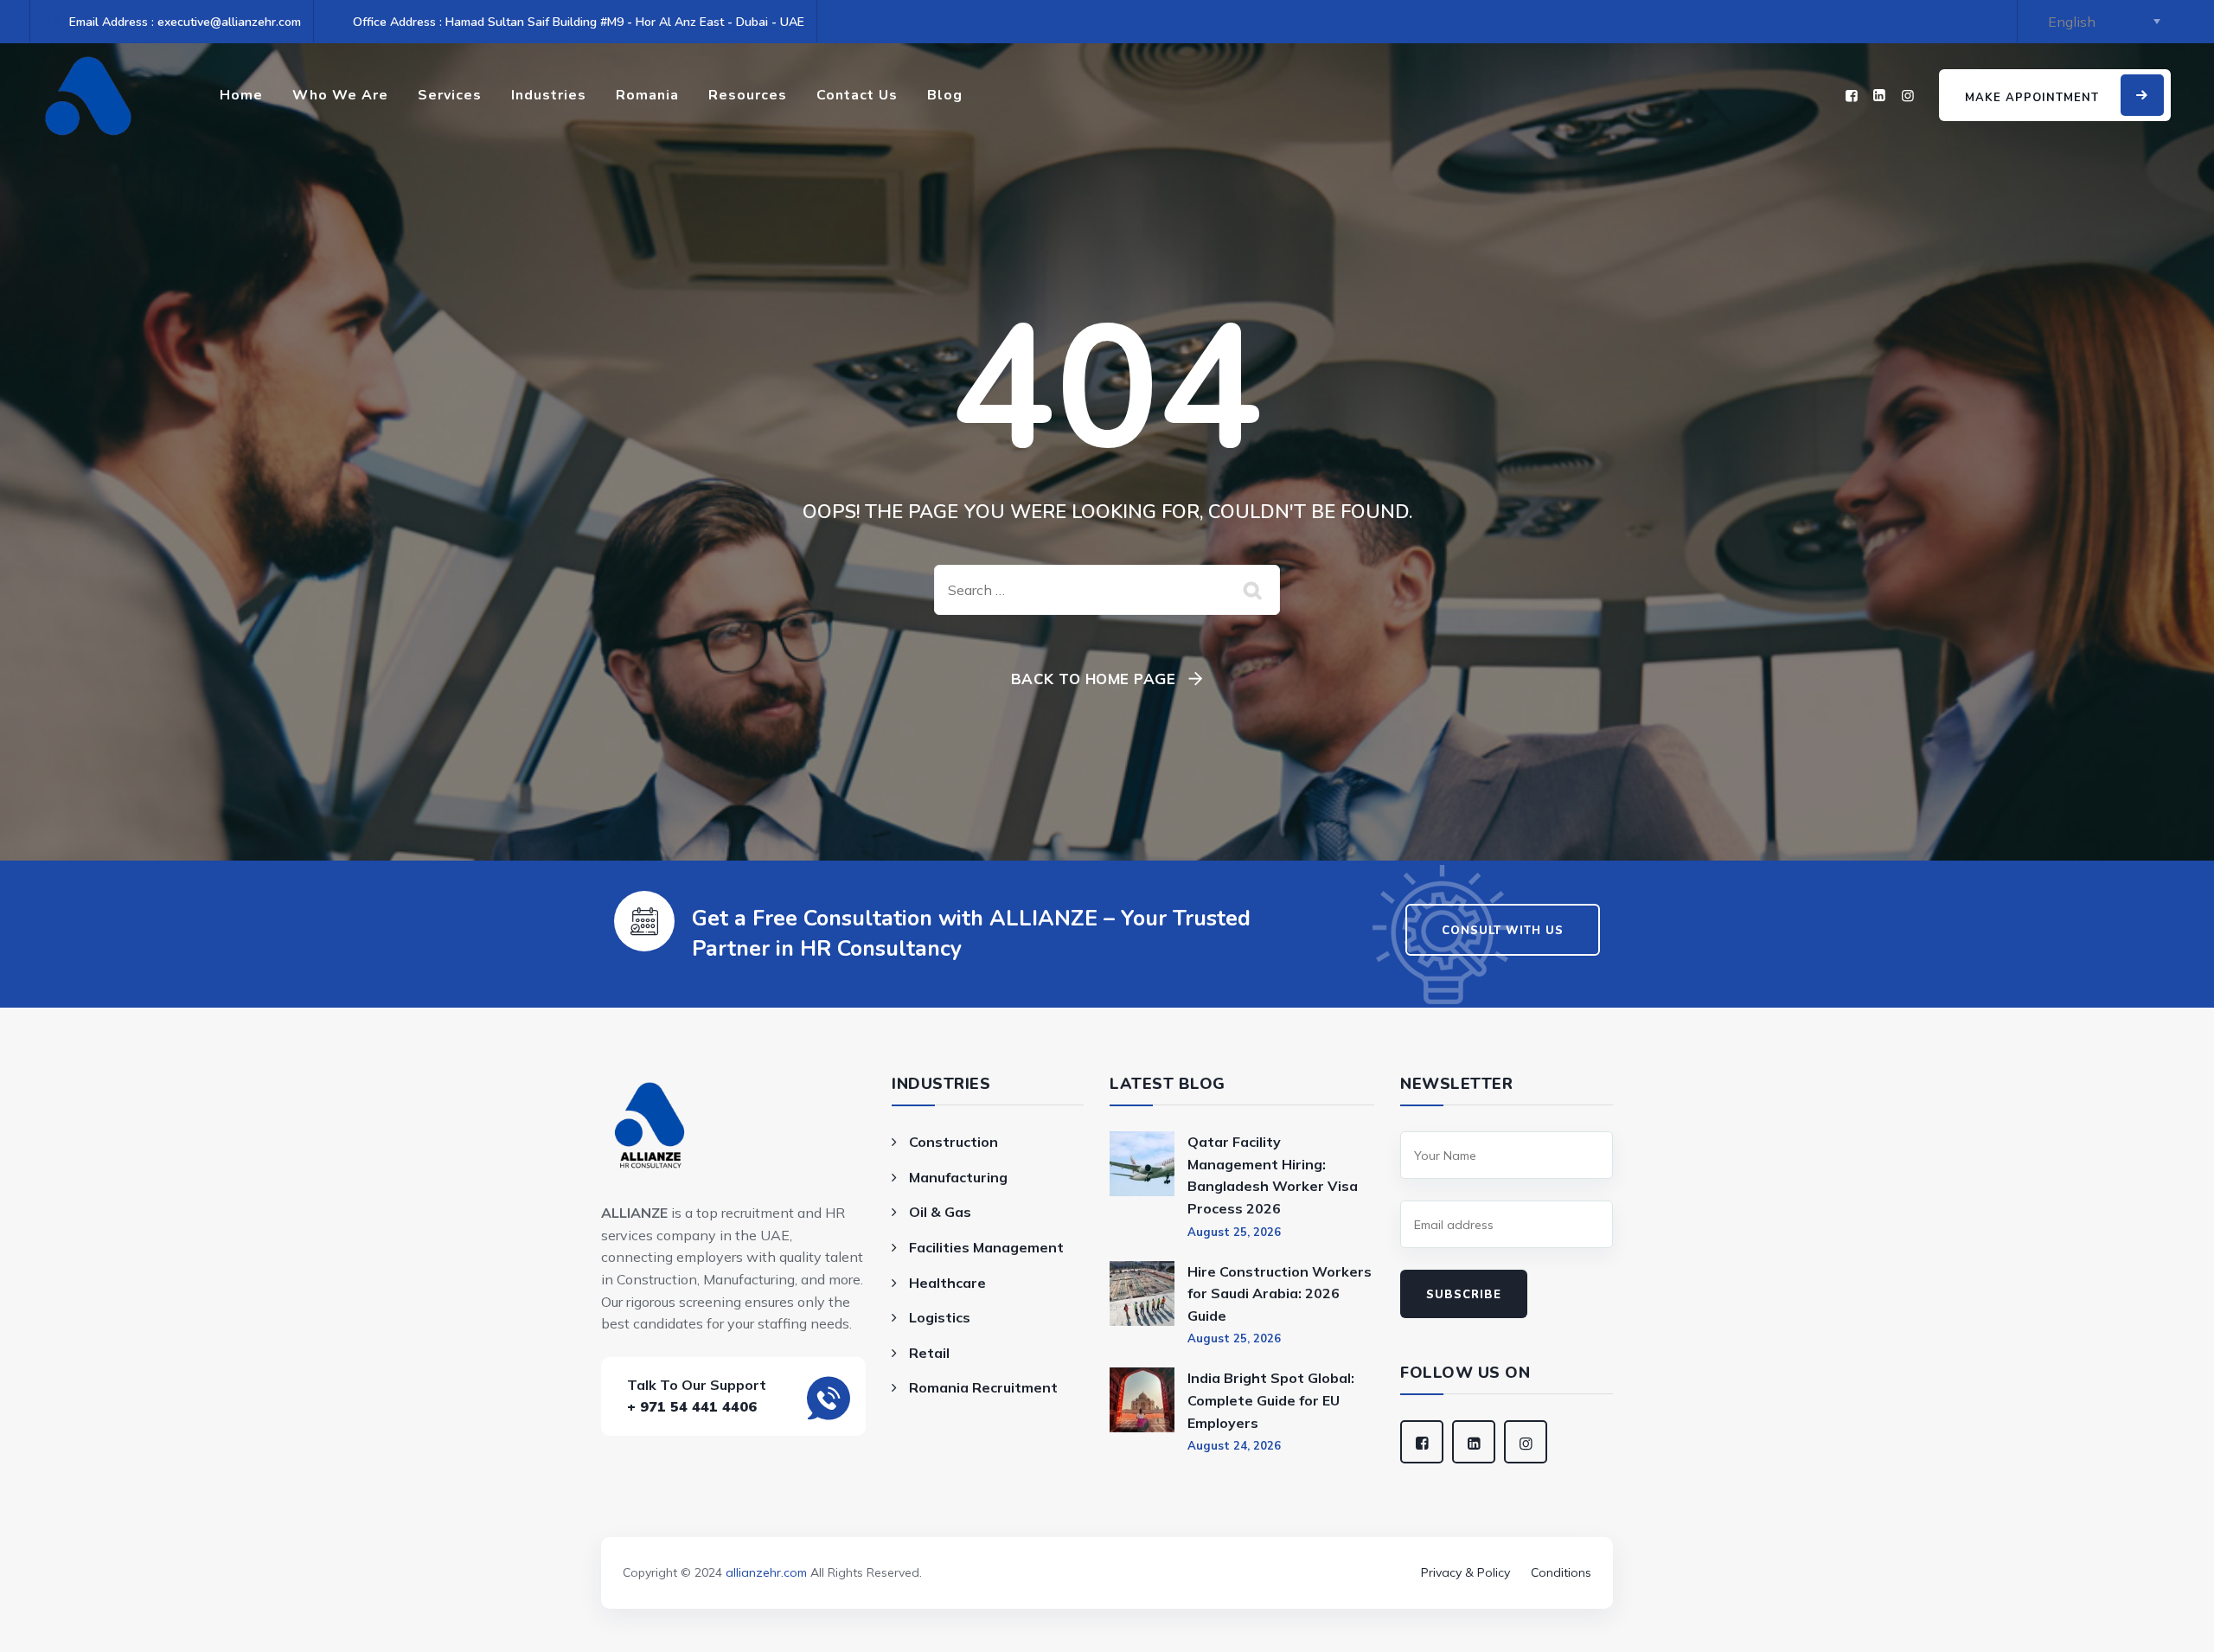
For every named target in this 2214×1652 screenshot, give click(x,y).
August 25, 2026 (1234, 1232)
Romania (647, 95)
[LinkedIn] (1879, 95)
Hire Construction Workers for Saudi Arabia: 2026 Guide (1280, 1293)
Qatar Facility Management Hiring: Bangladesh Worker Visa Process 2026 (1273, 1175)
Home (241, 95)
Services (450, 95)
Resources (748, 95)
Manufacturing (958, 1177)
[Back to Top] (1107, 1548)
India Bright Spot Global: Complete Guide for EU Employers (1271, 1400)
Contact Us (857, 95)
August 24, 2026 (1234, 1445)
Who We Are (340, 95)
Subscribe (1464, 1295)
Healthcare (947, 1283)
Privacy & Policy (1465, 1572)
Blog (945, 95)
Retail (929, 1353)
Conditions (1561, 1572)
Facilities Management (986, 1247)
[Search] (1254, 590)
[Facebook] (1852, 95)
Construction (953, 1142)
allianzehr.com (766, 1572)
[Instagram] (1908, 95)
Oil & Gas (940, 1212)
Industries (549, 95)
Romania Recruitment (983, 1387)
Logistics (940, 1317)
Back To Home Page (1094, 679)
